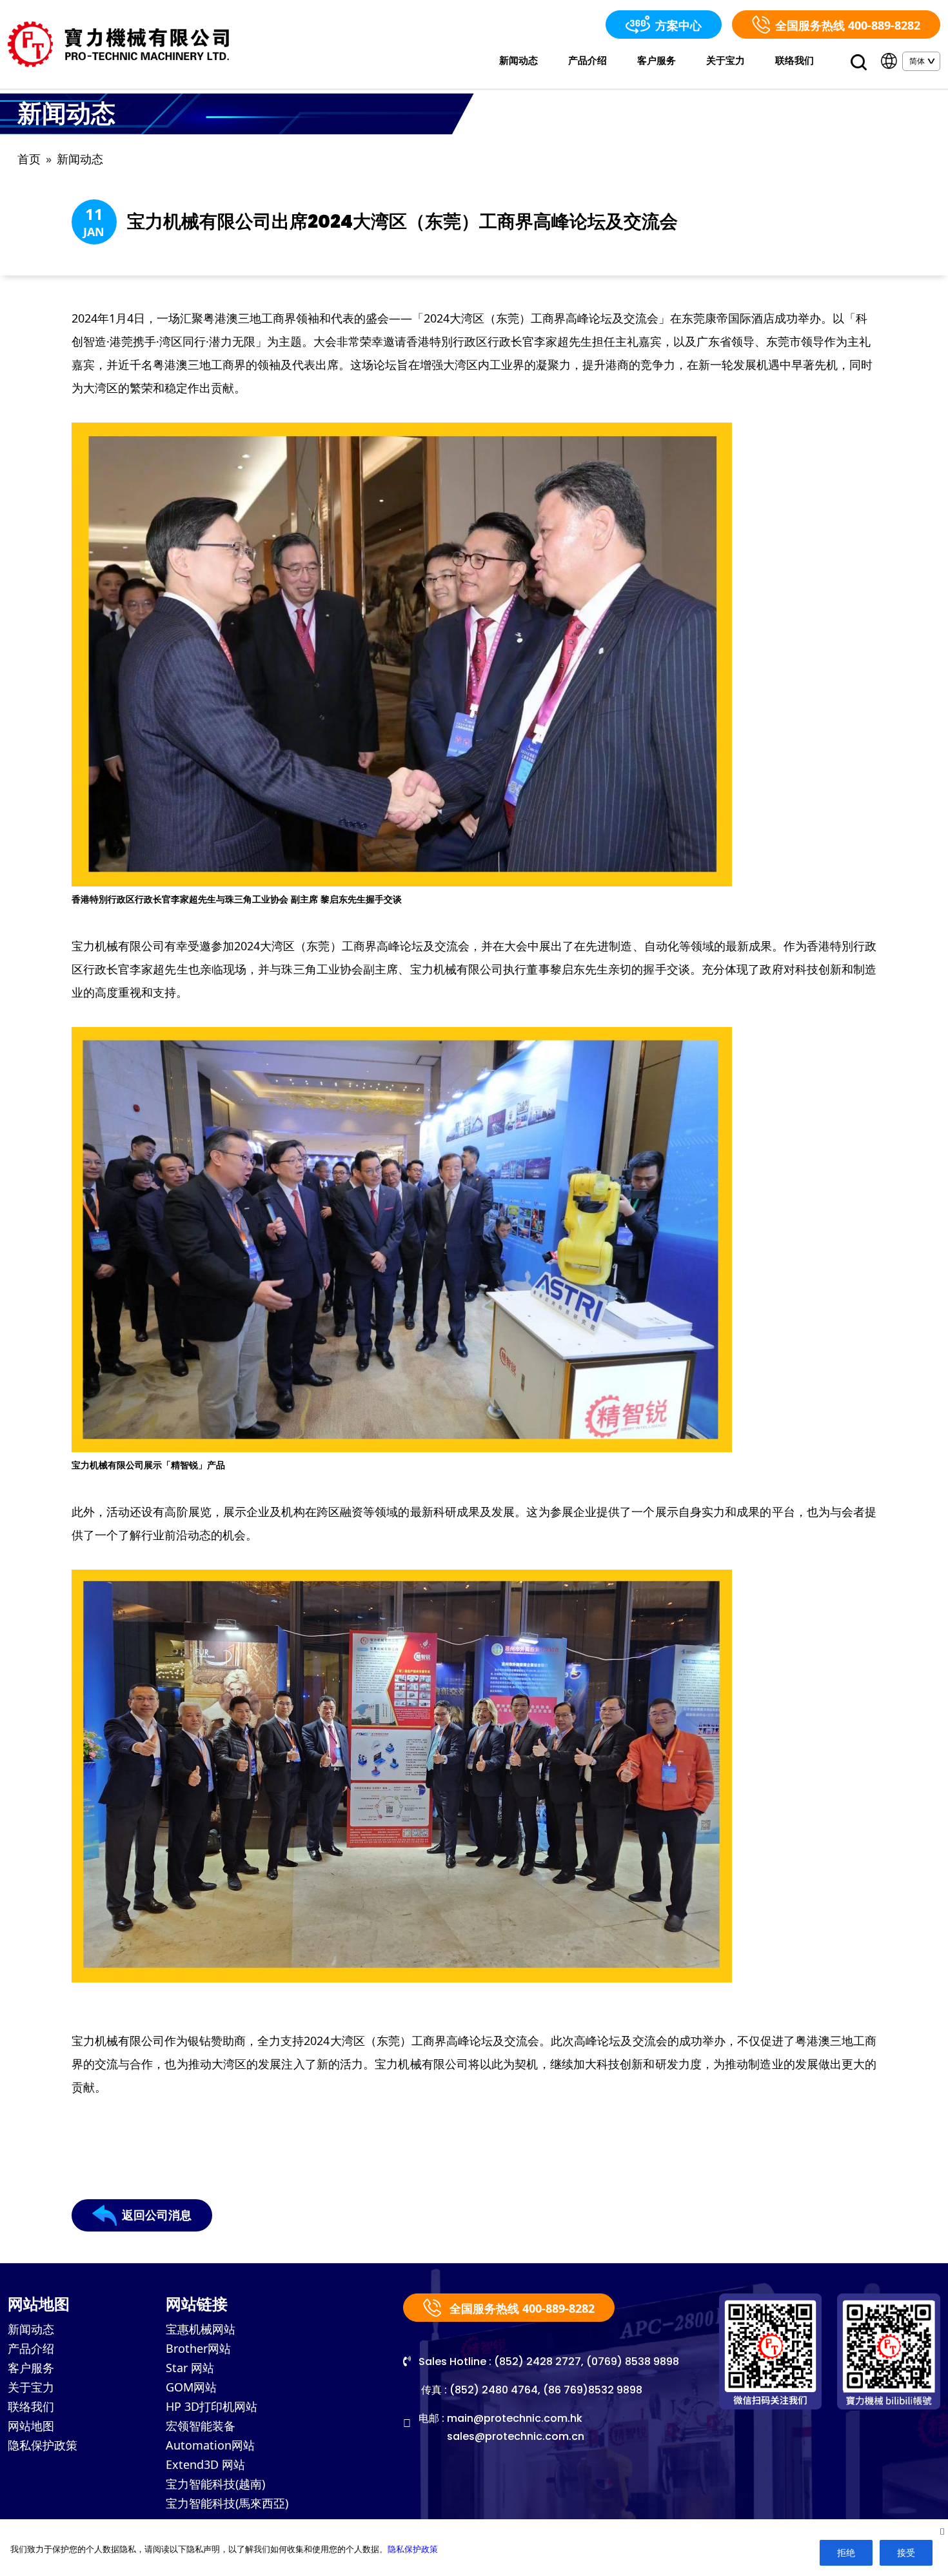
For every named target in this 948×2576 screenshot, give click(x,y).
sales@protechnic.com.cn (516, 2436)
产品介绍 (588, 60)
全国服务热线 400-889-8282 (848, 25)
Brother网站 (198, 2348)
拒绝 (846, 2552)
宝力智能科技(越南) (215, 2484)
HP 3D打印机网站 (212, 2406)
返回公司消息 (157, 2215)
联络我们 (795, 60)
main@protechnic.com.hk (515, 2418)
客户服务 (657, 60)
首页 (29, 159)
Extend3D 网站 (205, 2464)
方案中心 (678, 25)
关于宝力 (726, 60)
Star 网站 (190, 2368)
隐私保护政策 (43, 2445)
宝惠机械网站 (201, 2329)
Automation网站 (210, 2445)
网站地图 (31, 2426)
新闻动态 (518, 60)
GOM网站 (191, 2387)
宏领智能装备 (201, 2426)
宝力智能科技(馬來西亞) (227, 2503)
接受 (906, 2552)
